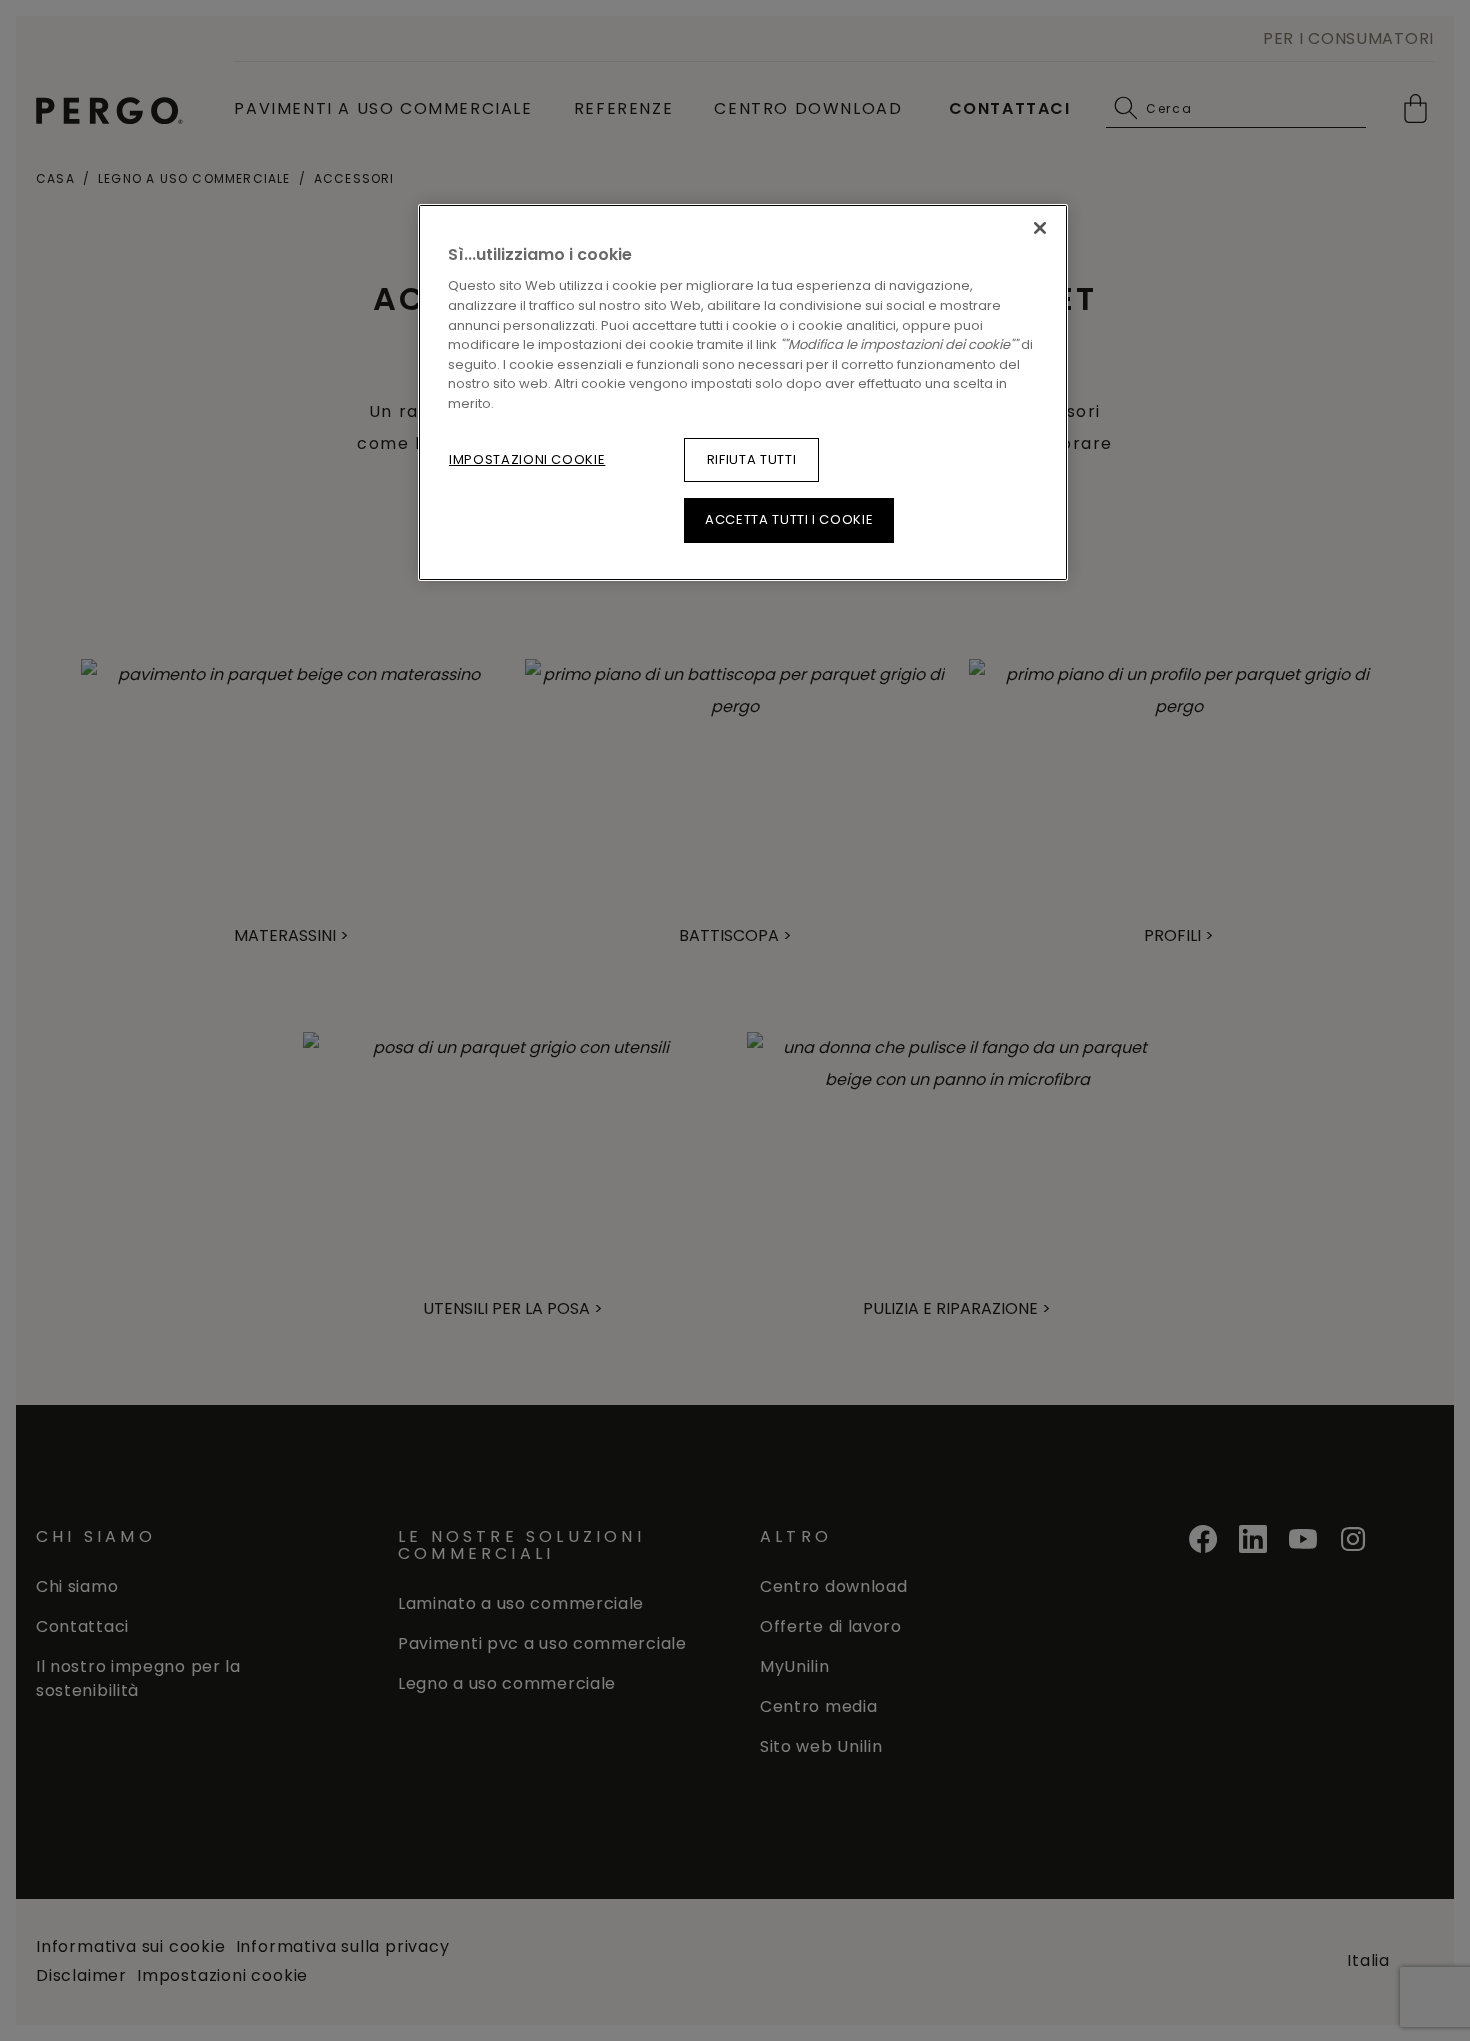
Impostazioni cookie (527, 459)
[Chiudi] (1040, 228)
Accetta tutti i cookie (789, 519)
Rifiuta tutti (751, 459)
